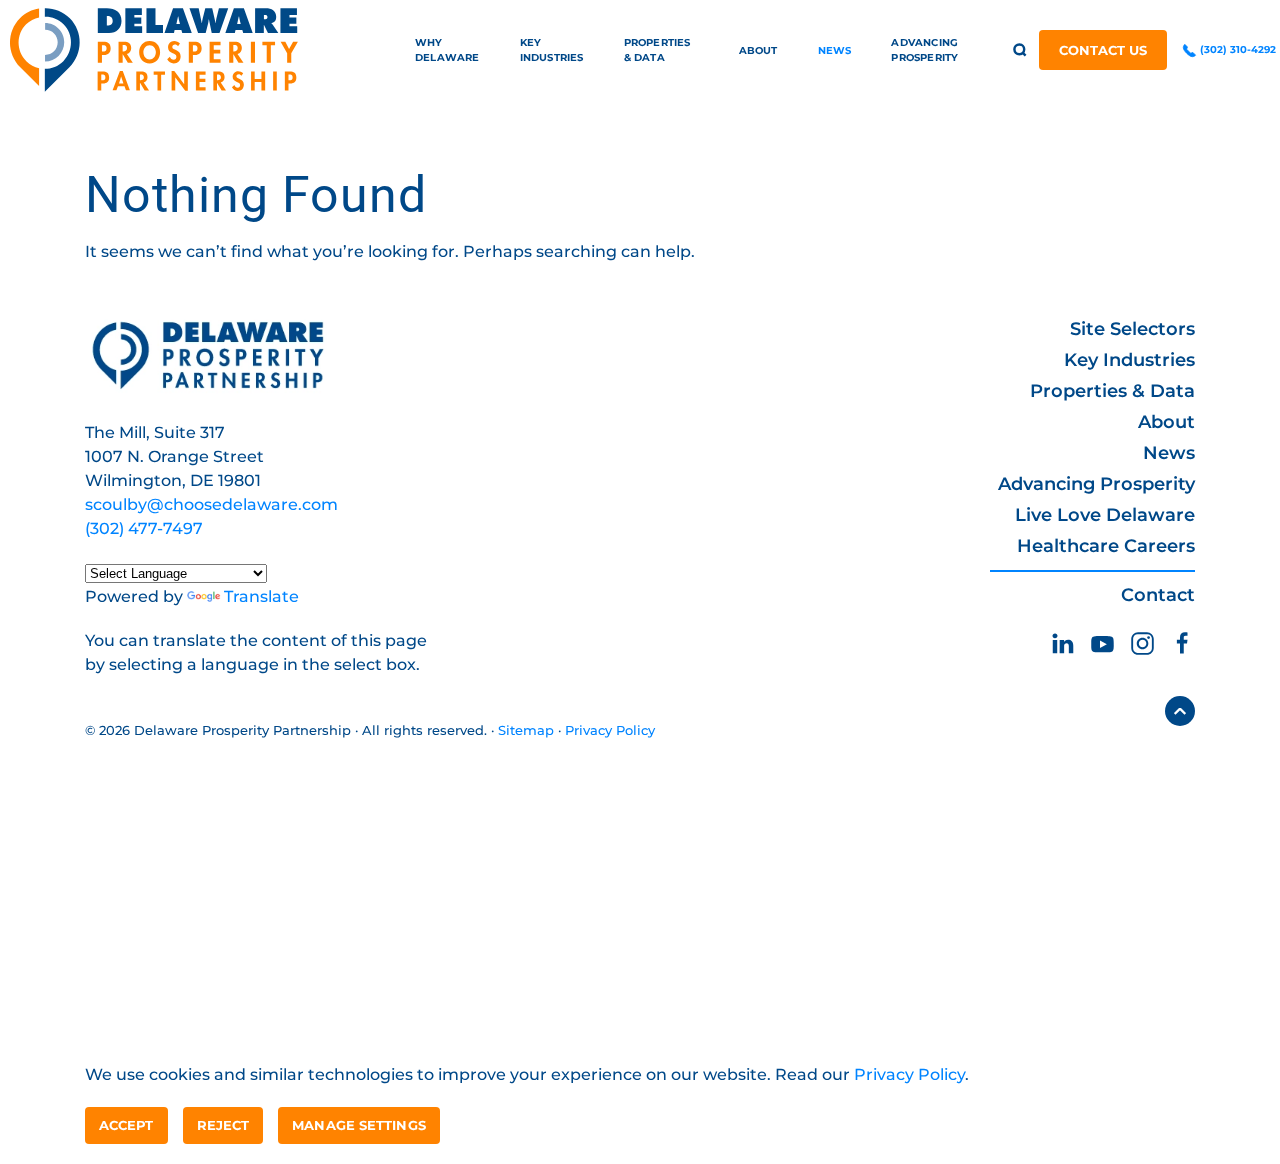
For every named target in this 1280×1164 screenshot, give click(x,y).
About (1166, 422)
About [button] (758, 50)
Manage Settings (359, 1125)
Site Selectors (1132, 329)
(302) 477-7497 (144, 528)
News (1169, 453)
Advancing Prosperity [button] (924, 50)
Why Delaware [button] (447, 50)
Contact (1158, 595)
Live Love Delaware (1105, 515)
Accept (126, 1125)
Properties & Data (1112, 391)
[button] (1020, 50)
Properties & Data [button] (657, 50)
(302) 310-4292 (1236, 49)
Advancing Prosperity (1096, 484)
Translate (261, 596)
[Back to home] (154, 50)
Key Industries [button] (552, 50)
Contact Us (1103, 50)
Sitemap (526, 730)
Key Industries (1129, 360)
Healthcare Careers (1106, 546)
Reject (223, 1125)
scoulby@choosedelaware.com (211, 504)
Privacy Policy (610, 730)
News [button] (835, 50)
